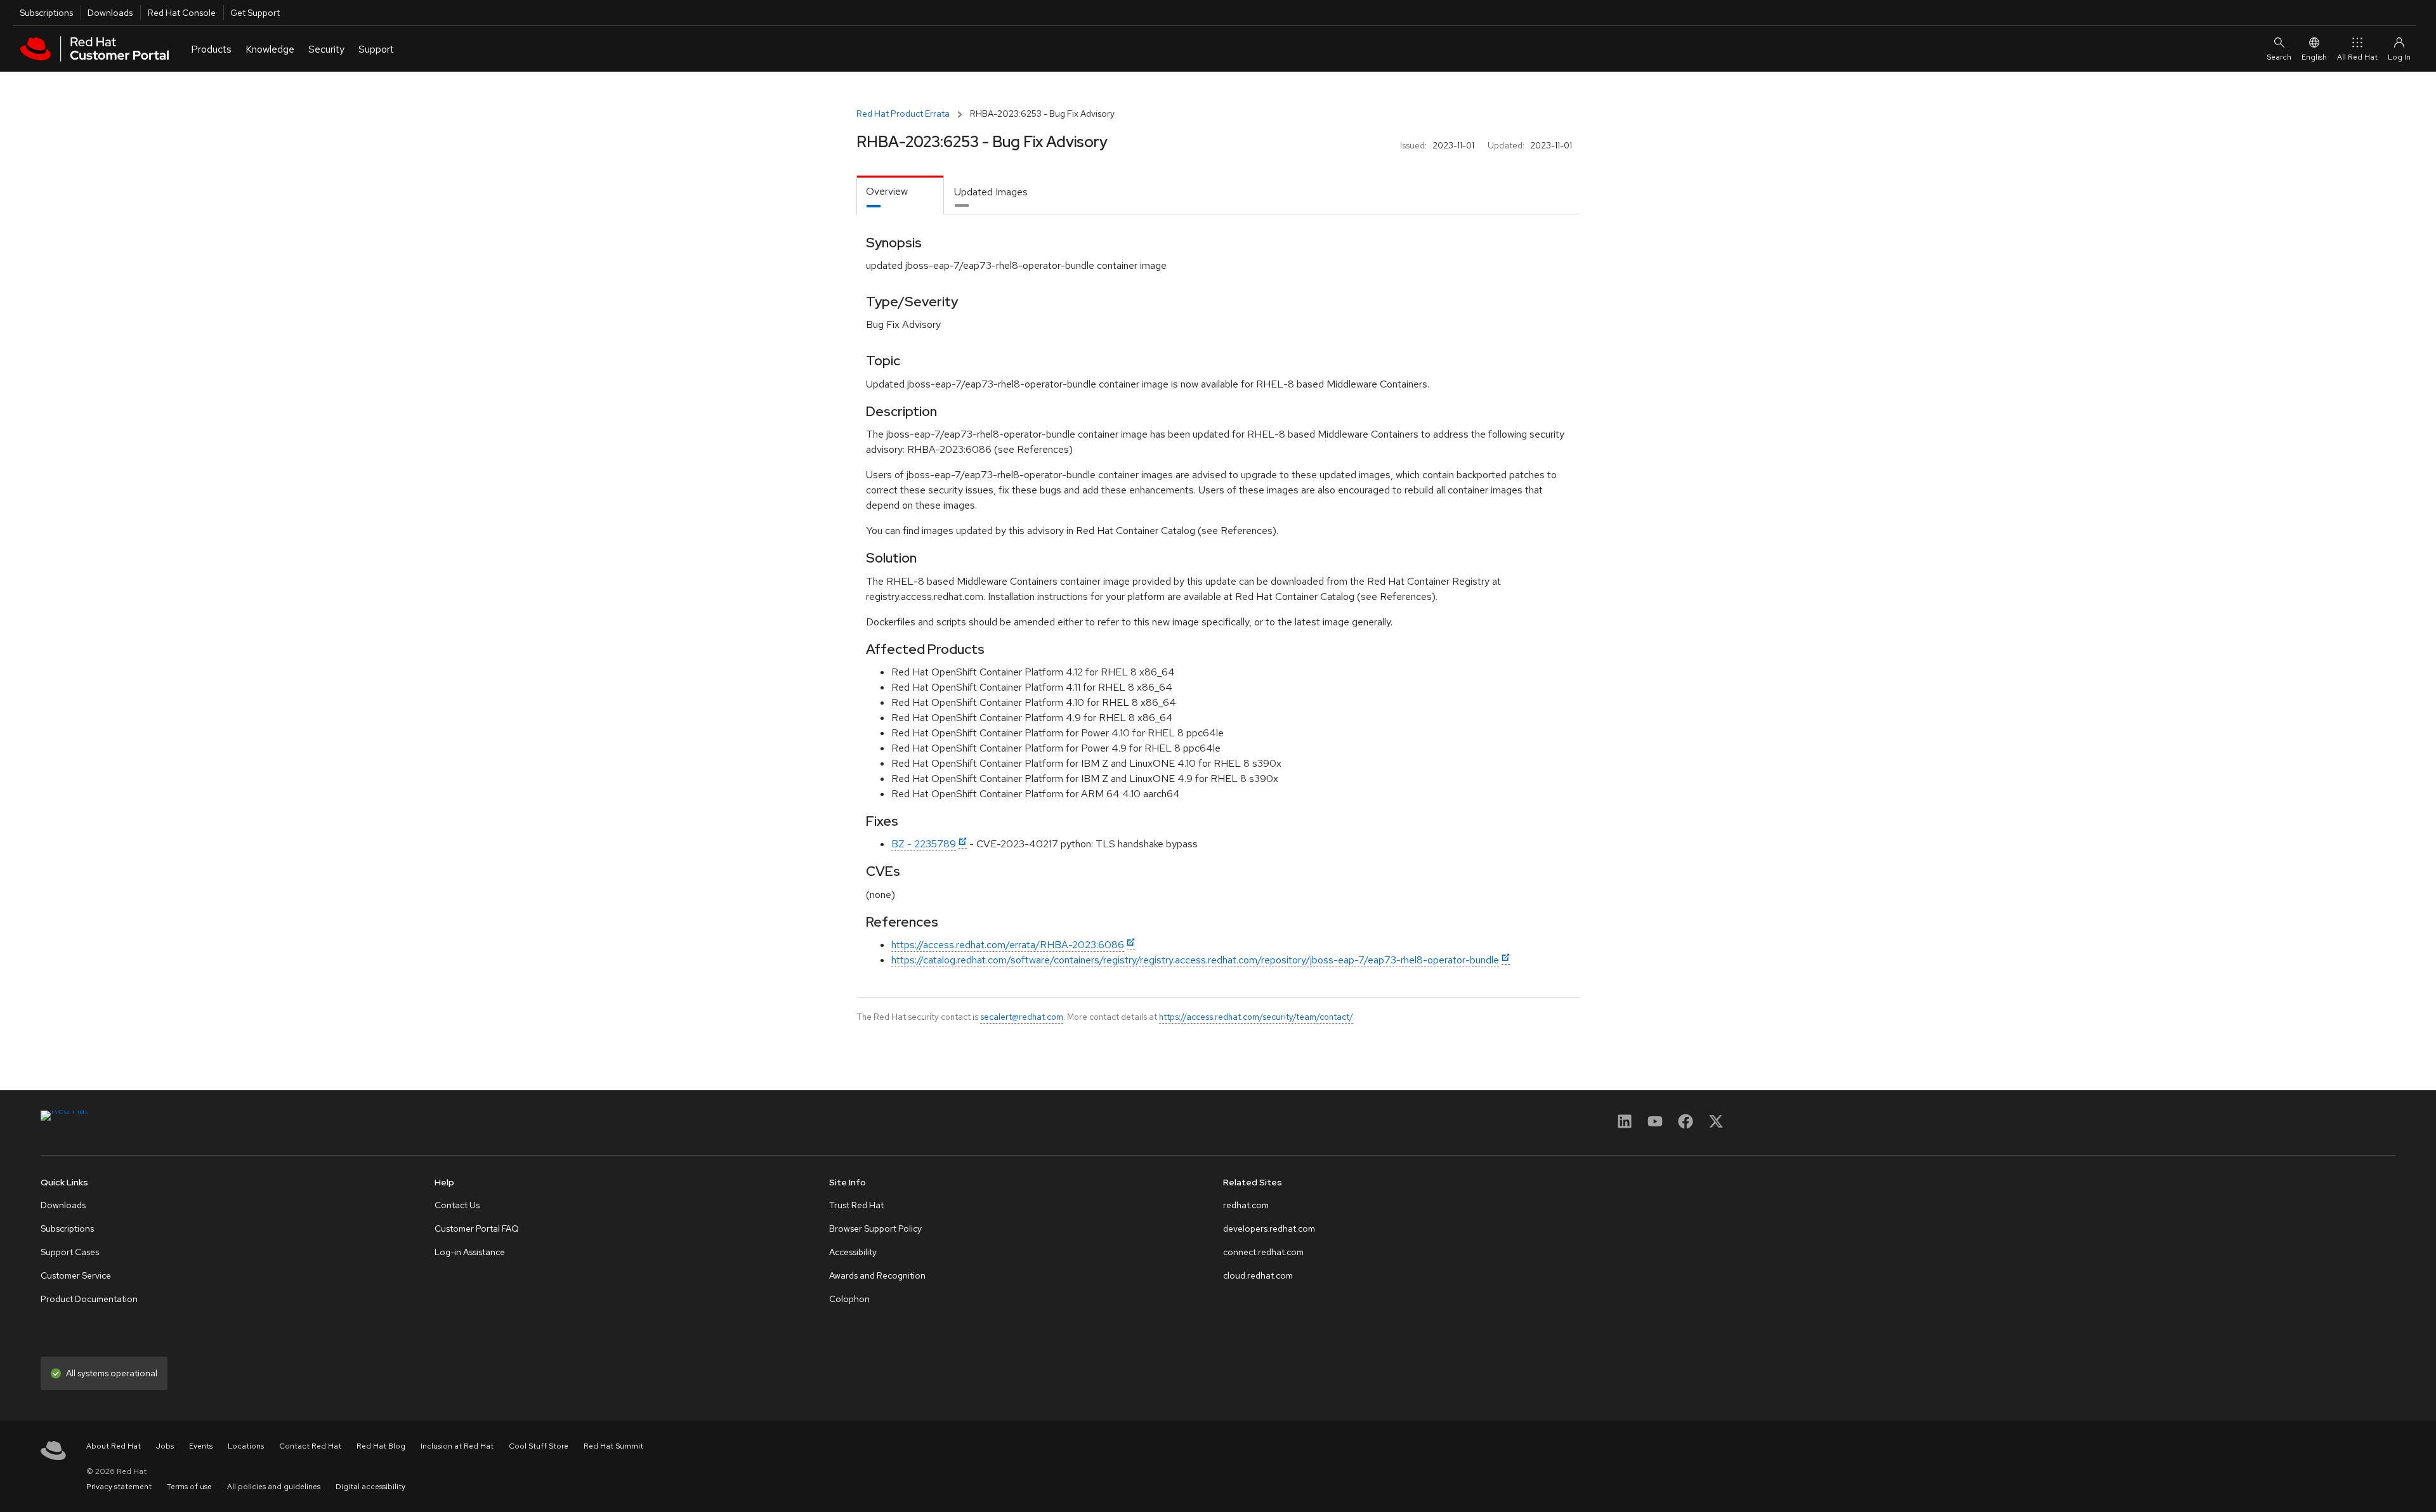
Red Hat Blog (381, 1446)
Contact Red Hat (310, 1446)
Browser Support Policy (875, 1228)
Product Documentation (89, 1299)
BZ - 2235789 (924, 844)
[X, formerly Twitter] (1716, 1125)
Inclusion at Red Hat (457, 1446)
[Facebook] (1686, 1125)
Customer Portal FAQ (477, 1228)
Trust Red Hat (856, 1205)
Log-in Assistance (470, 1252)
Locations (246, 1446)
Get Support (255, 13)
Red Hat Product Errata (903, 114)
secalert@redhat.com (1022, 1017)
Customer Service (76, 1275)
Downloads (110, 13)
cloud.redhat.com (1258, 1275)
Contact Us (457, 1205)
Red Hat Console (182, 13)
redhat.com (1246, 1205)
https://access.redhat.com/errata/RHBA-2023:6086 (1008, 945)
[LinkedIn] (1625, 1125)
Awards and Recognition (877, 1275)
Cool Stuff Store (539, 1446)
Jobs (165, 1446)
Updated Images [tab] (991, 192)
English (2314, 57)
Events (201, 1446)
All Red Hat (2357, 57)
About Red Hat (114, 1446)
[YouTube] (1655, 1125)
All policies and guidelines (274, 1487)
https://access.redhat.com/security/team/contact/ (1256, 1017)
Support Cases (70, 1252)
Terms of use (189, 1487)
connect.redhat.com (1263, 1252)
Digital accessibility (370, 1487)
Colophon (849, 1299)
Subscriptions (46, 13)
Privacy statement (119, 1487)
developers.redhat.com (1269, 1228)
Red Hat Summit (613, 1446)
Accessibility (853, 1252)
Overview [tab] (887, 191)
